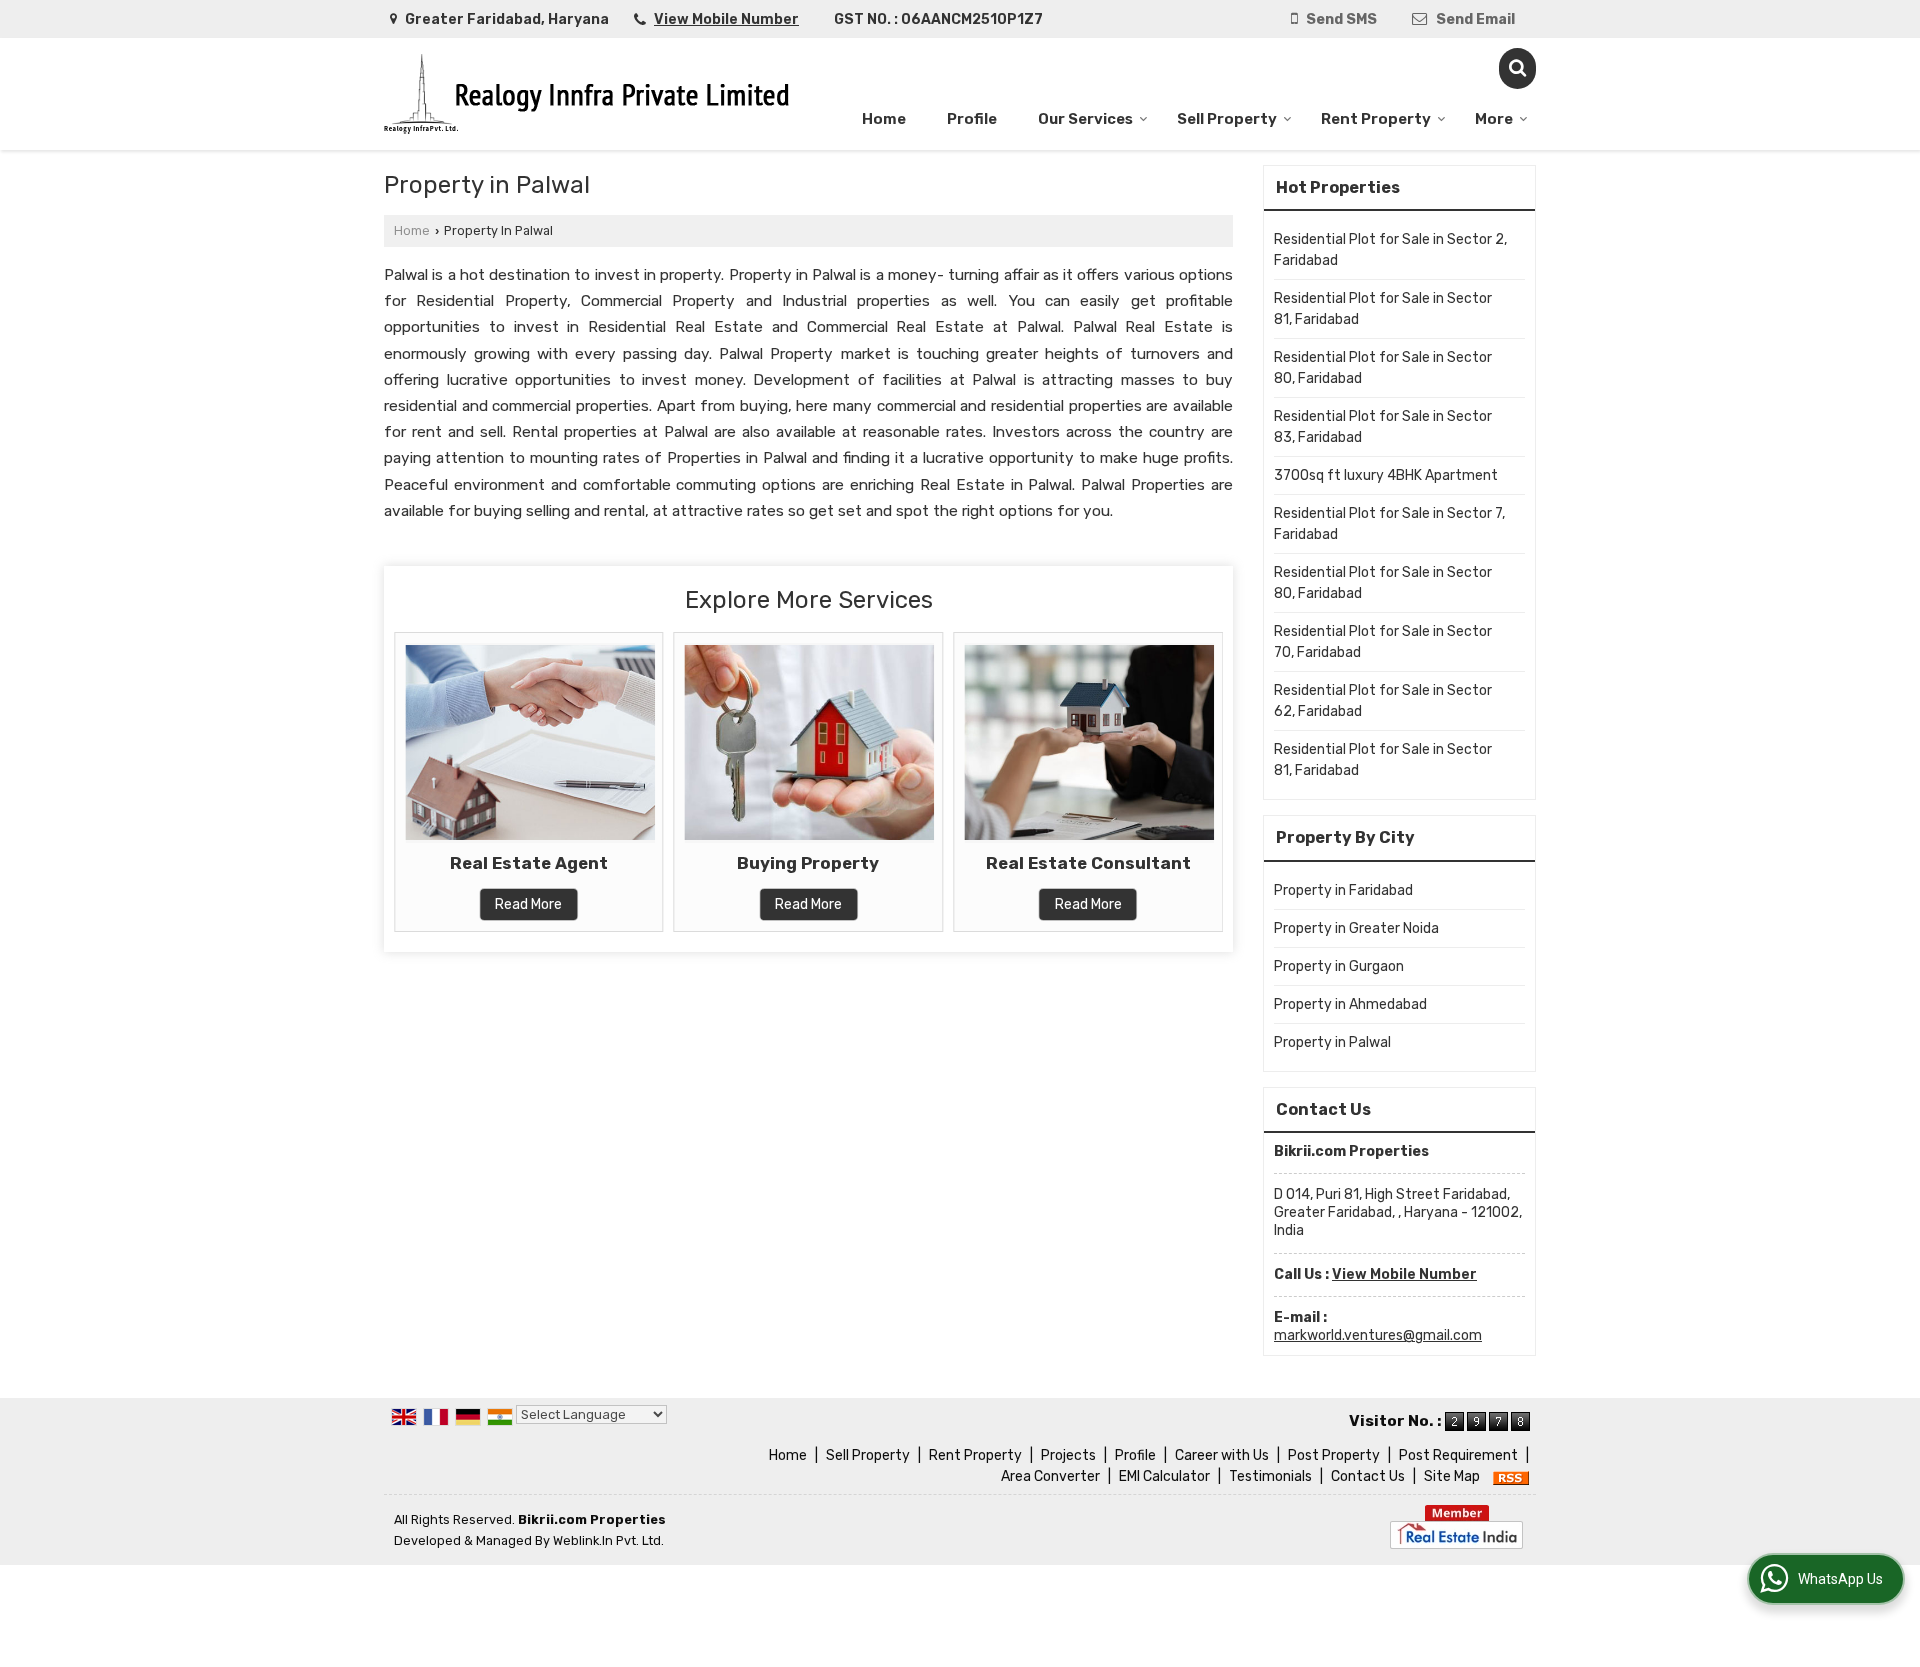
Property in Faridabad (1343, 890)
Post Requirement (1458, 1455)
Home (884, 119)
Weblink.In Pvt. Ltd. (608, 1540)
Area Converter (1050, 1476)
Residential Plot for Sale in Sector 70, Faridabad (1383, 642)
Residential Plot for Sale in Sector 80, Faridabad (1383, 368)
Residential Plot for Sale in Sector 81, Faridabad (1383, 309)
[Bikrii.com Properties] (586, 94)
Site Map (1452, 1476)
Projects (1068, 1455)
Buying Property (808, 863)
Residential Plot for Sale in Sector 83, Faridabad (1383, 427)
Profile (972, 119)
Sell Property (1227, 119)
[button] (726, 19)
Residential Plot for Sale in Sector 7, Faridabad (1389, 524)
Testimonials (1270, 1476)
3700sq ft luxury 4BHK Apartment (1386, 475)
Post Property (1334, 1455)
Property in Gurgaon (1339, 966)
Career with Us (1222, 1455)
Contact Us (1368, 1476)
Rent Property (1376, 119)
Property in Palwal (1332, 1042)
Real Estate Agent (529, 863)
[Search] (1517, 68)
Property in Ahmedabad (1350, 1004)
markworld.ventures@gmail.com (1378, 1335)
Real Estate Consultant (1088, 863)
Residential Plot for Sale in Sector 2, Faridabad (1390, 250)
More (1494, 119)
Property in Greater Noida (1356, 928)
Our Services (1085, 119)
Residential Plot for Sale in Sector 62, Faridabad (1383, 701)
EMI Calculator (1164, 1476)
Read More (528, 904)
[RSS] (1511, 1476)
